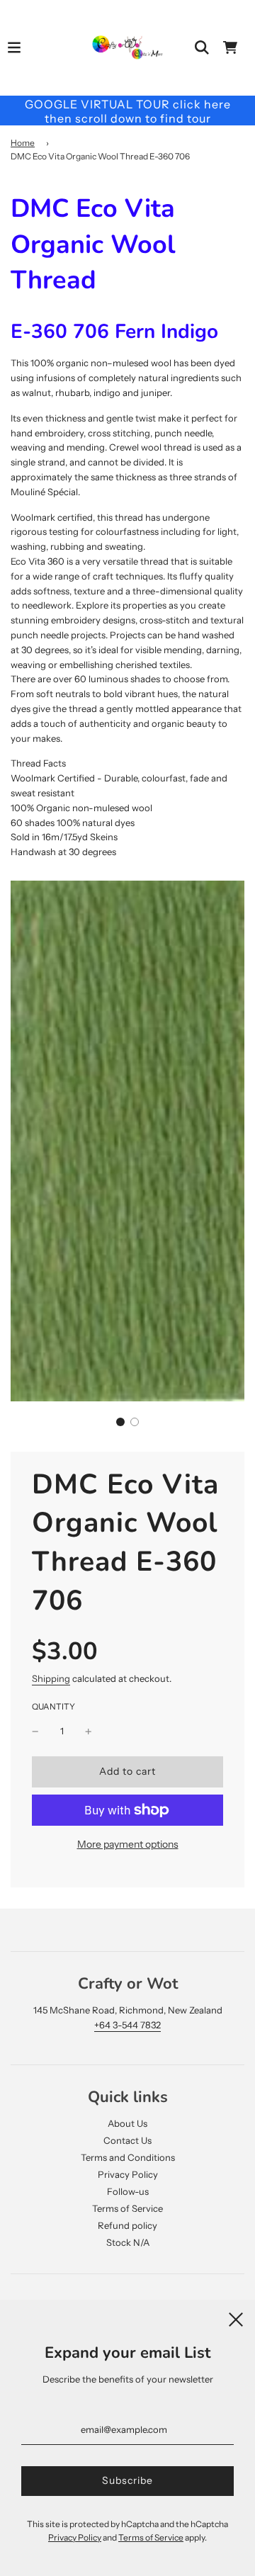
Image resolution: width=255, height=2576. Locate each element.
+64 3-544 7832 (127, 2025)
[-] (35, 1731)
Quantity (53, 1707)
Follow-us (128, 2191)
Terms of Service (127, 2208)
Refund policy (127, 2225)
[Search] (202, 47)
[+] (89, 1731)
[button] (120, 1422)
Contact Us (127, 2140)
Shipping (51, 1678)
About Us (127, 2123)
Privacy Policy (128, 2174)
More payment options (128, 1844)
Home (23, 143)
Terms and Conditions (128, 2157)
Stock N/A (128, 2242)
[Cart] (230, 47)
